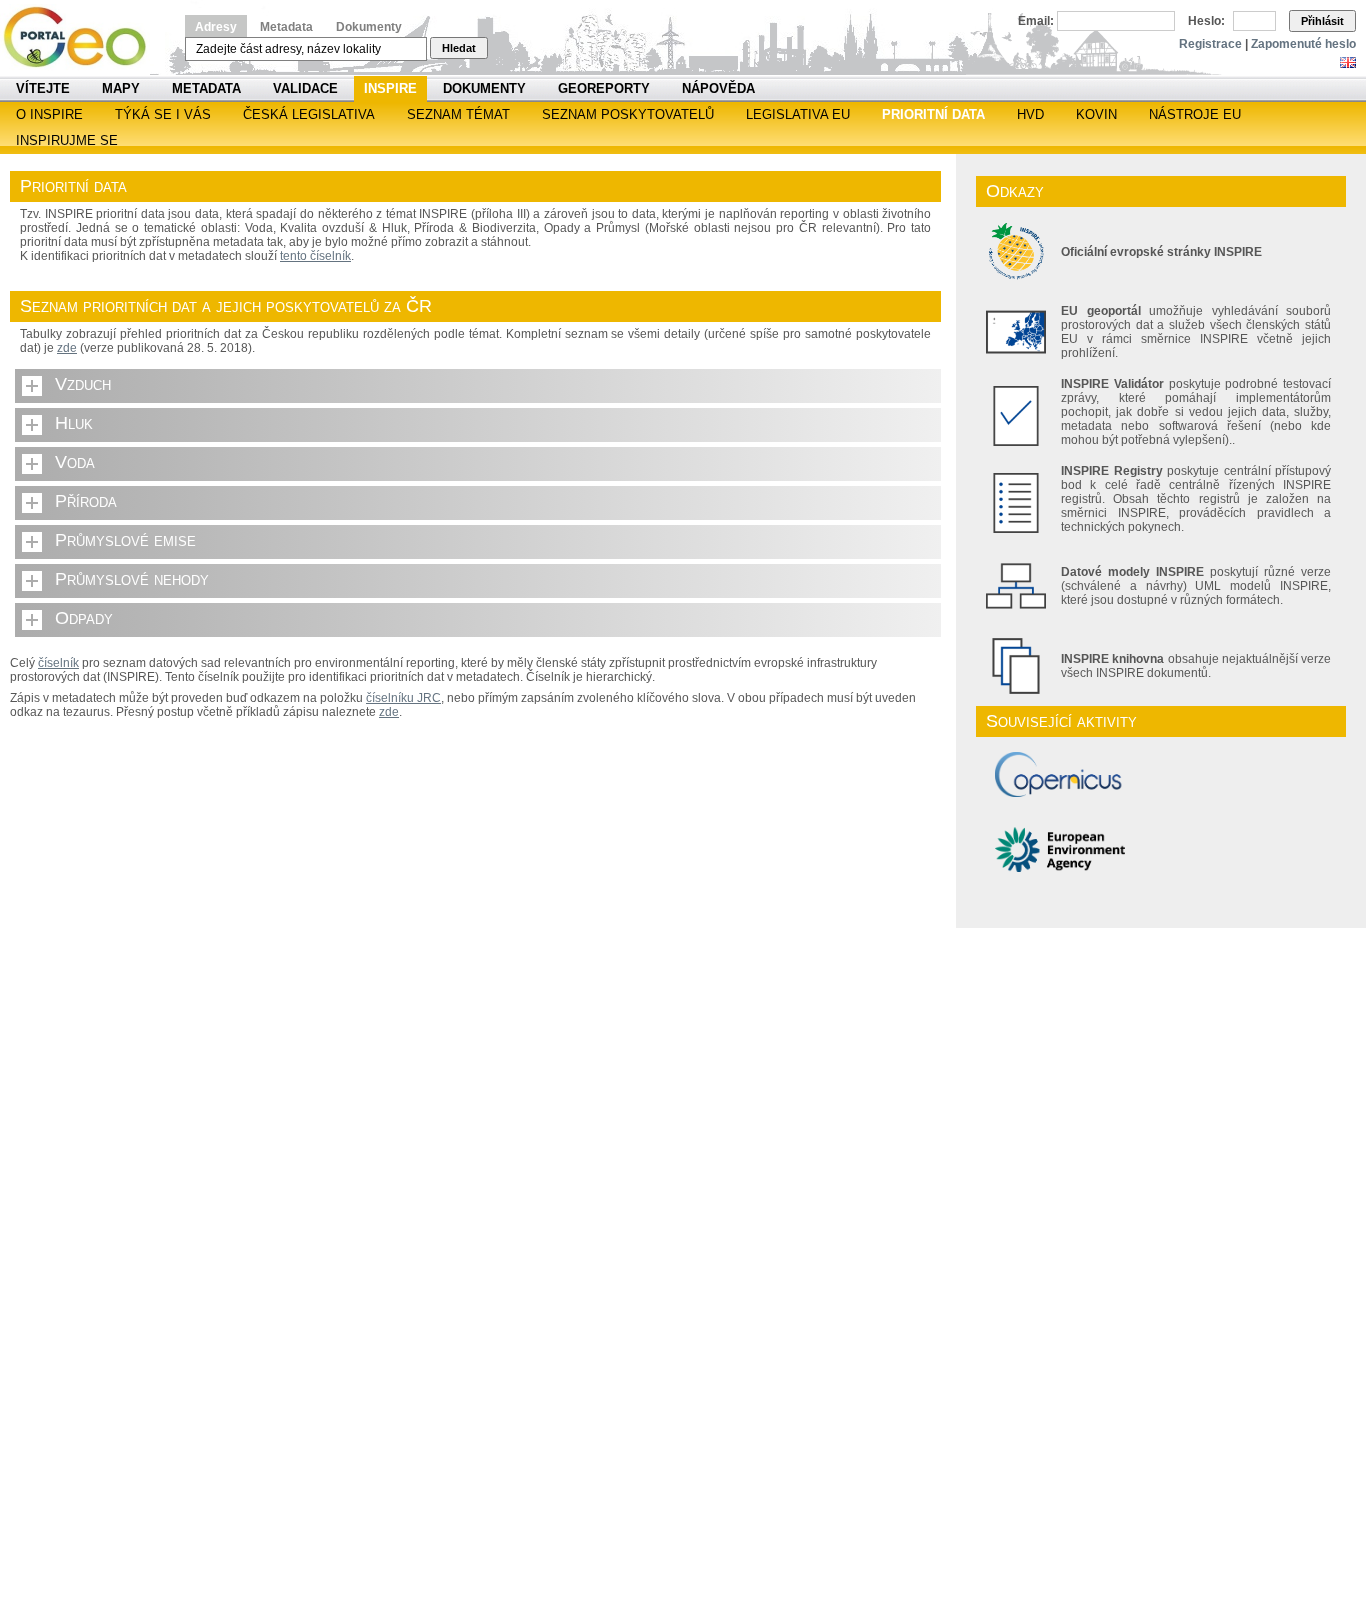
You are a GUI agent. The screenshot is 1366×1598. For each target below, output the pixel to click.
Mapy (121, 88)
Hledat (459, 48)
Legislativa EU (798, 114)
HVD (1030, 114)
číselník (58, 663)
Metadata (286, 27)
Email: (1036, 21)
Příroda (86, 501)
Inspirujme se (67, 140)
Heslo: (1206, 21)
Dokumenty (369, 27)
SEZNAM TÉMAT (458, 114)
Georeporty (604, 88)
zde (67, 348)
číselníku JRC (403, 698)
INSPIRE (390, 88)
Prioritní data (933, 114)
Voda (75, 462)
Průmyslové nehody (132, 579)
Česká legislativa (309, 114)
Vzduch (83, 384)
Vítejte (43, 88)
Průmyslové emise (125, 540)
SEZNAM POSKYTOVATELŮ (628, 114)
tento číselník (315, 256)
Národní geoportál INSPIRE (82, 37)
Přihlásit (1322, 21)
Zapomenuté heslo (1303, 44)
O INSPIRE (49, 114)
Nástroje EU (1195, 114)
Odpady (84, 618)
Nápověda (718, 88)
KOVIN (1096, 114)
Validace (305, 88)
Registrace (1210, 44)
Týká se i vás (163, 114)
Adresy (216, 27)
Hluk (74, 423)
